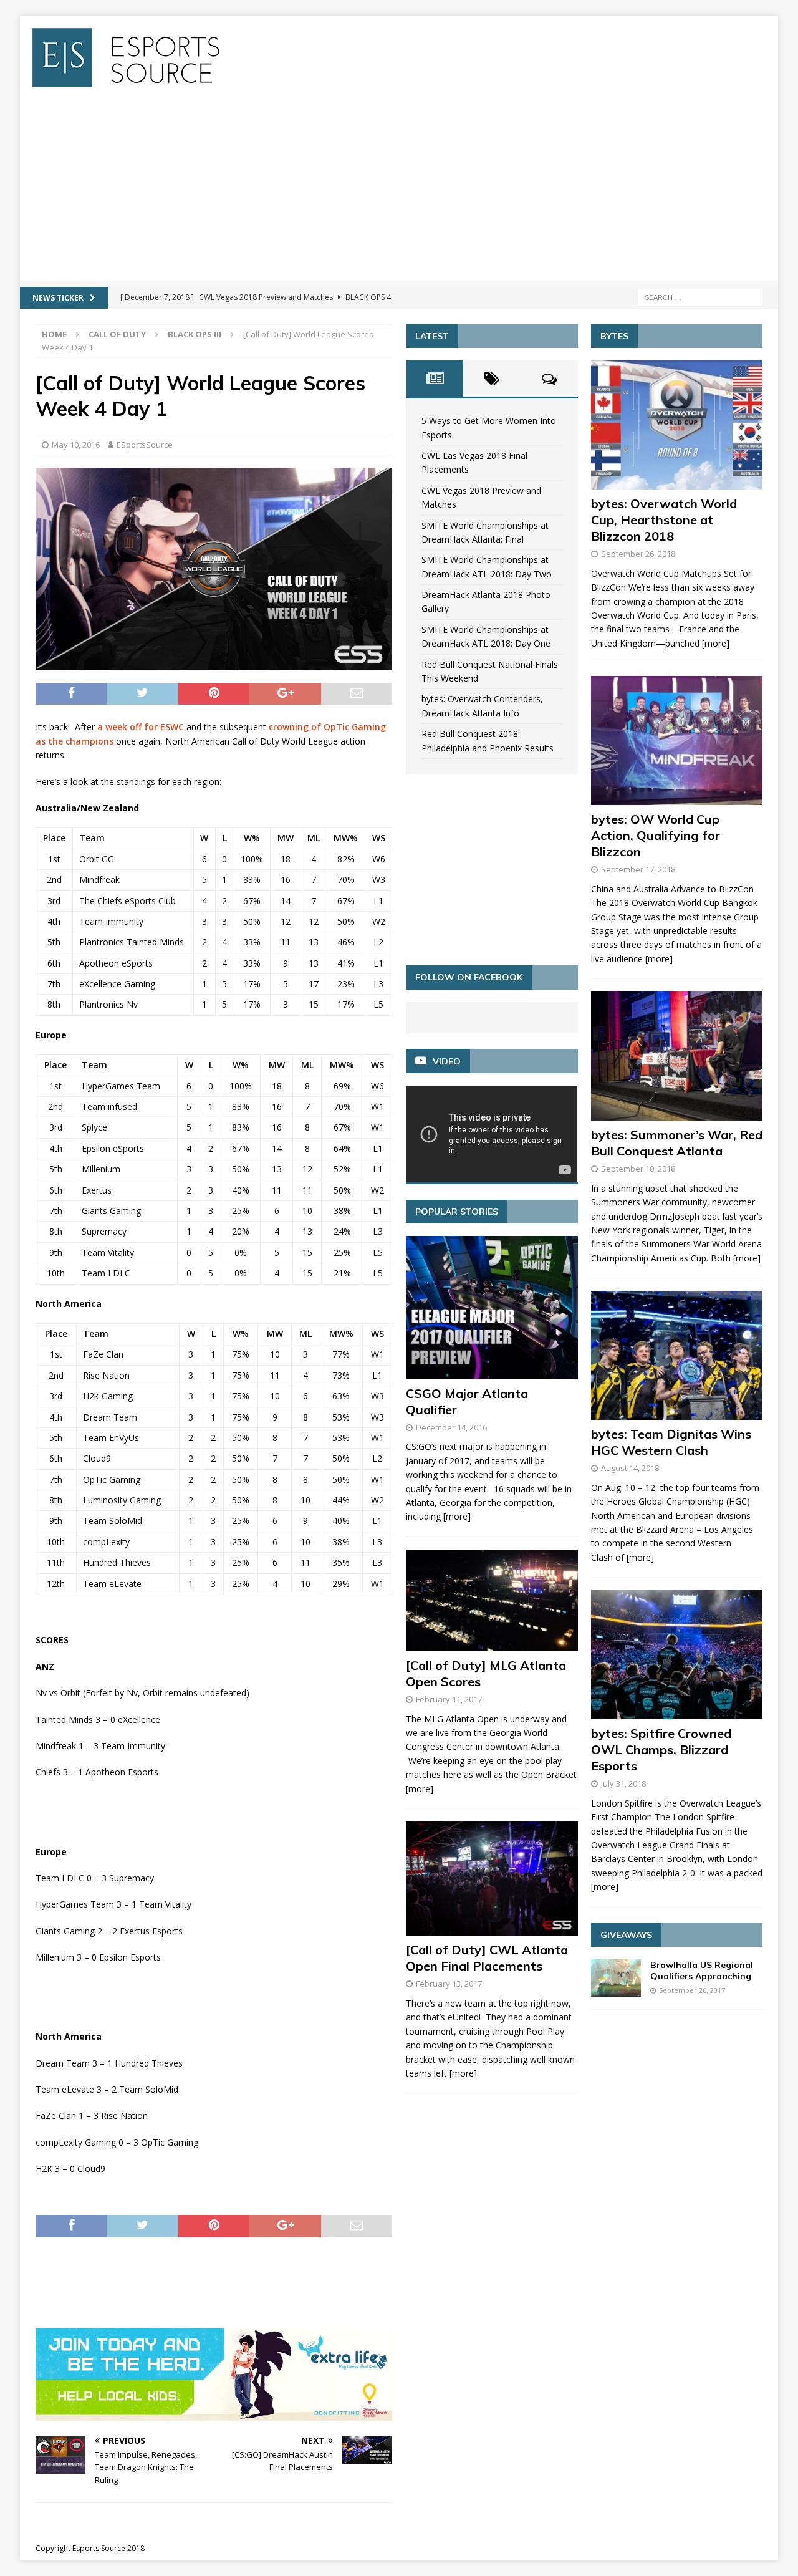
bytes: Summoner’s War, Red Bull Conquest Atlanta (677, 1143)
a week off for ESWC (141, 727)
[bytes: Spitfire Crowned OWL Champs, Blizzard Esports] (677, 1655)
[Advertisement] (399, 193)
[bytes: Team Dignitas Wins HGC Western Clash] (677, 1355)
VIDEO (447, 1061)
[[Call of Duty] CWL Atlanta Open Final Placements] (492, 1879)
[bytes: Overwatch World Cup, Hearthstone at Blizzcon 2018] (677, 425)
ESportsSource (145, 445)
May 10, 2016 (76, 445)
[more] (457, 1516)
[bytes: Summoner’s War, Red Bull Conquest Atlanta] (677, 1056)
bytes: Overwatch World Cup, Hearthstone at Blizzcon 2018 (664, 520)
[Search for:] (700, 297)
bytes (614, 336)
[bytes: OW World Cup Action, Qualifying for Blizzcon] (677, 740)
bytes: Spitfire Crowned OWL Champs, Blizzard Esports (661, 1749)
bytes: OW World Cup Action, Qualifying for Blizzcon (656, 835)
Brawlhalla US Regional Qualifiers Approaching (702, 1971)
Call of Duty (117, 334)
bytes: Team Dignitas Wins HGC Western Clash (671, 1442)
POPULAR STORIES (457, 1212)
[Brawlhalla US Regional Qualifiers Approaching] (616, 1978)
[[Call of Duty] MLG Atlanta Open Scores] (492, 1600)
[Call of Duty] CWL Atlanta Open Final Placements (487, 1958)
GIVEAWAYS (626, 1935)
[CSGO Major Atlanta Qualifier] (492, 1307)
